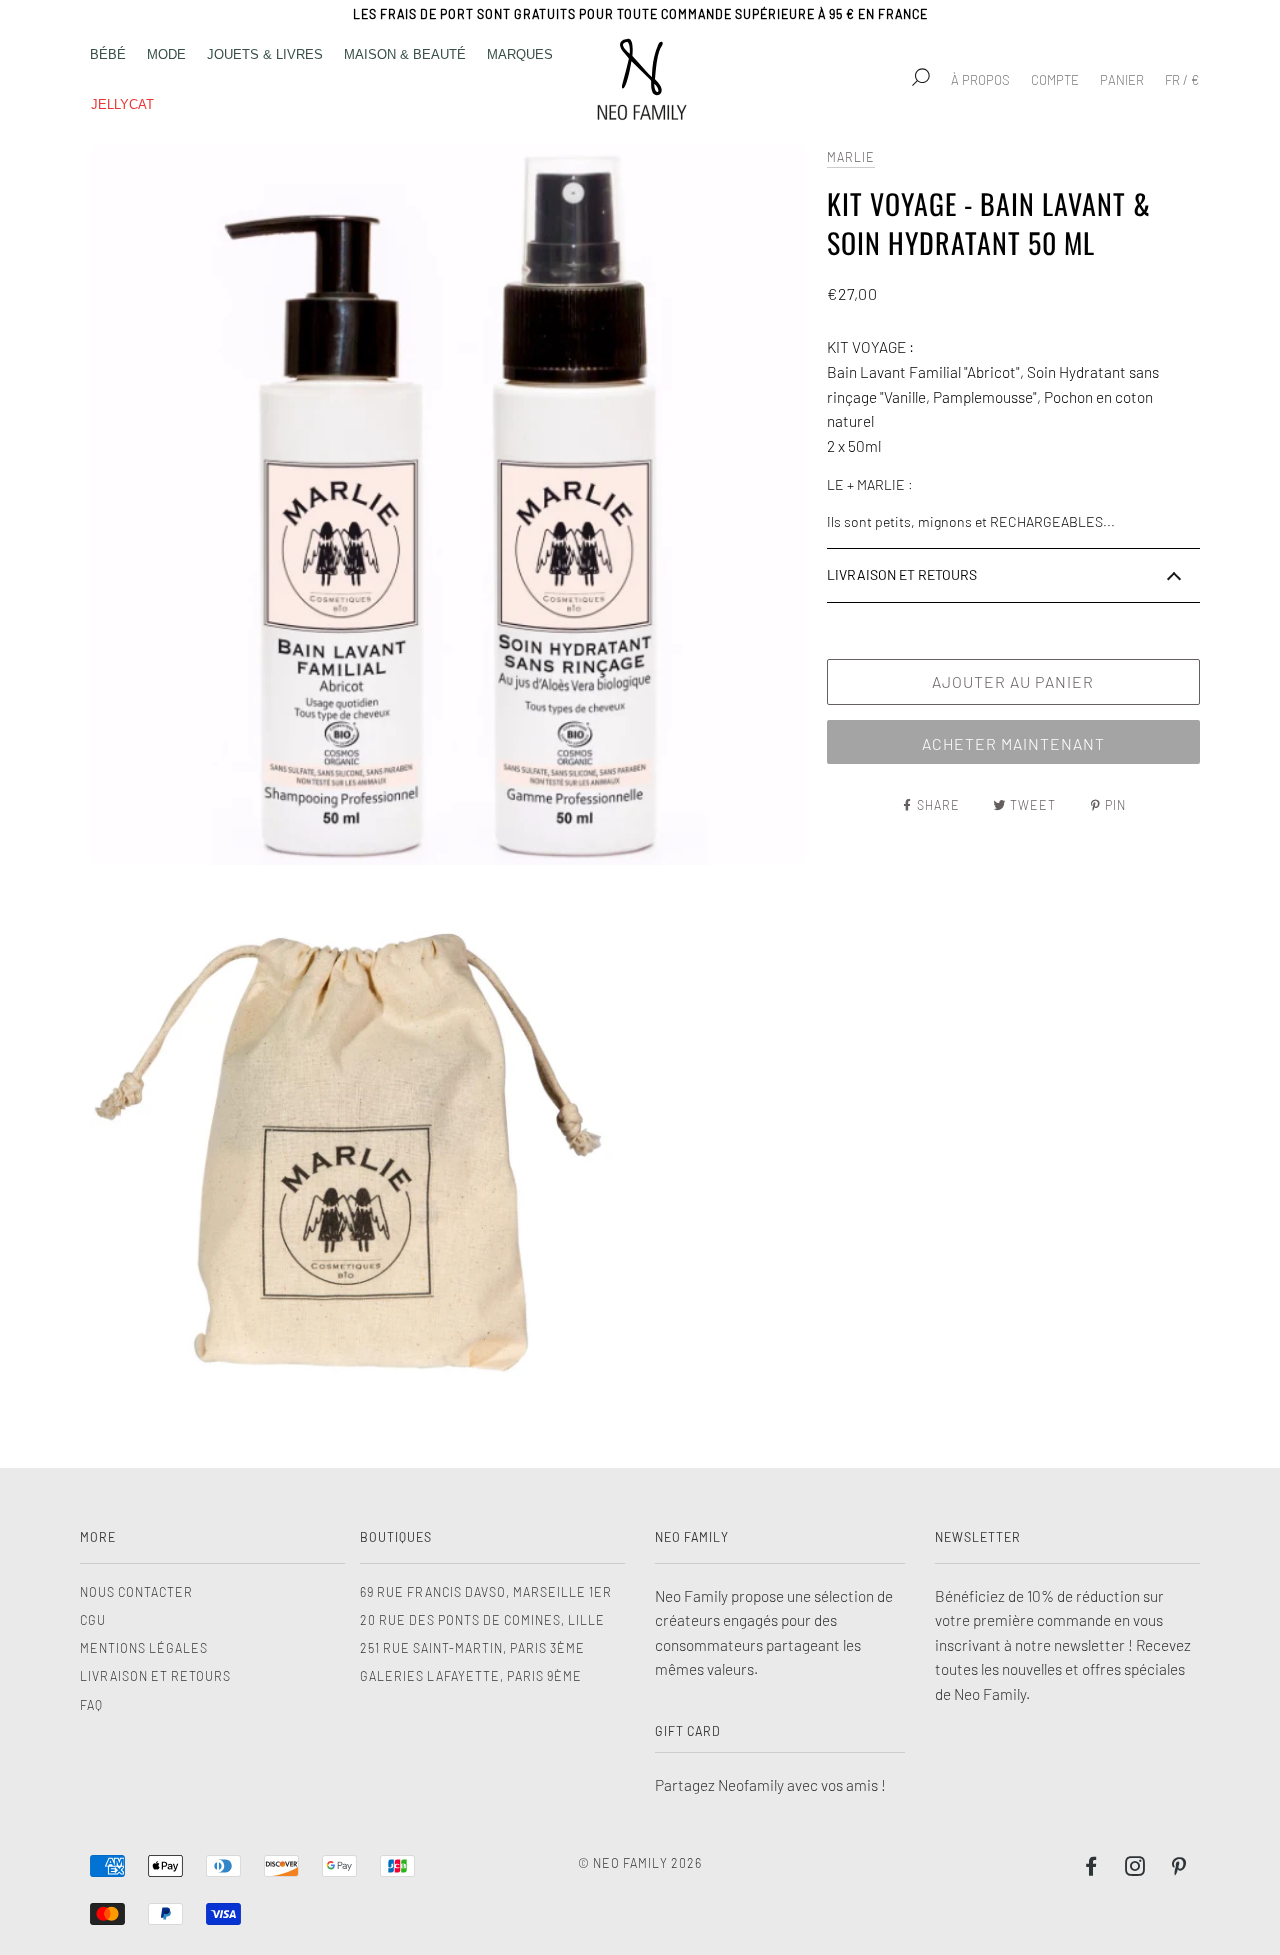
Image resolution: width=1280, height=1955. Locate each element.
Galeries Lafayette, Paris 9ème (471, 1676)
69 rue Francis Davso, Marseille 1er (486, 1592)
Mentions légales (144, 1648)
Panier (1122, 80)
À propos (980, 80)
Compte (1055, 80)
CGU (93, 1620)
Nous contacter (136, 1592)
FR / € (1182, 80)
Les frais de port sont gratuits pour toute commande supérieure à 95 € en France (640, 14)
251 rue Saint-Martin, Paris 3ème (472, 1648)
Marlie (851, 157)
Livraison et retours (155, 1676)
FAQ (91, 1705)
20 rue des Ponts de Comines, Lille (482, 1620)
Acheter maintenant (1013, 743)
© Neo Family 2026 (640, 1863)
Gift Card (688, 1731)
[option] (448, 504)
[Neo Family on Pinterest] (1179, 1869)
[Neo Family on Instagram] (1135, 1869)
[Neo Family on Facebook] (1091, 1869)
